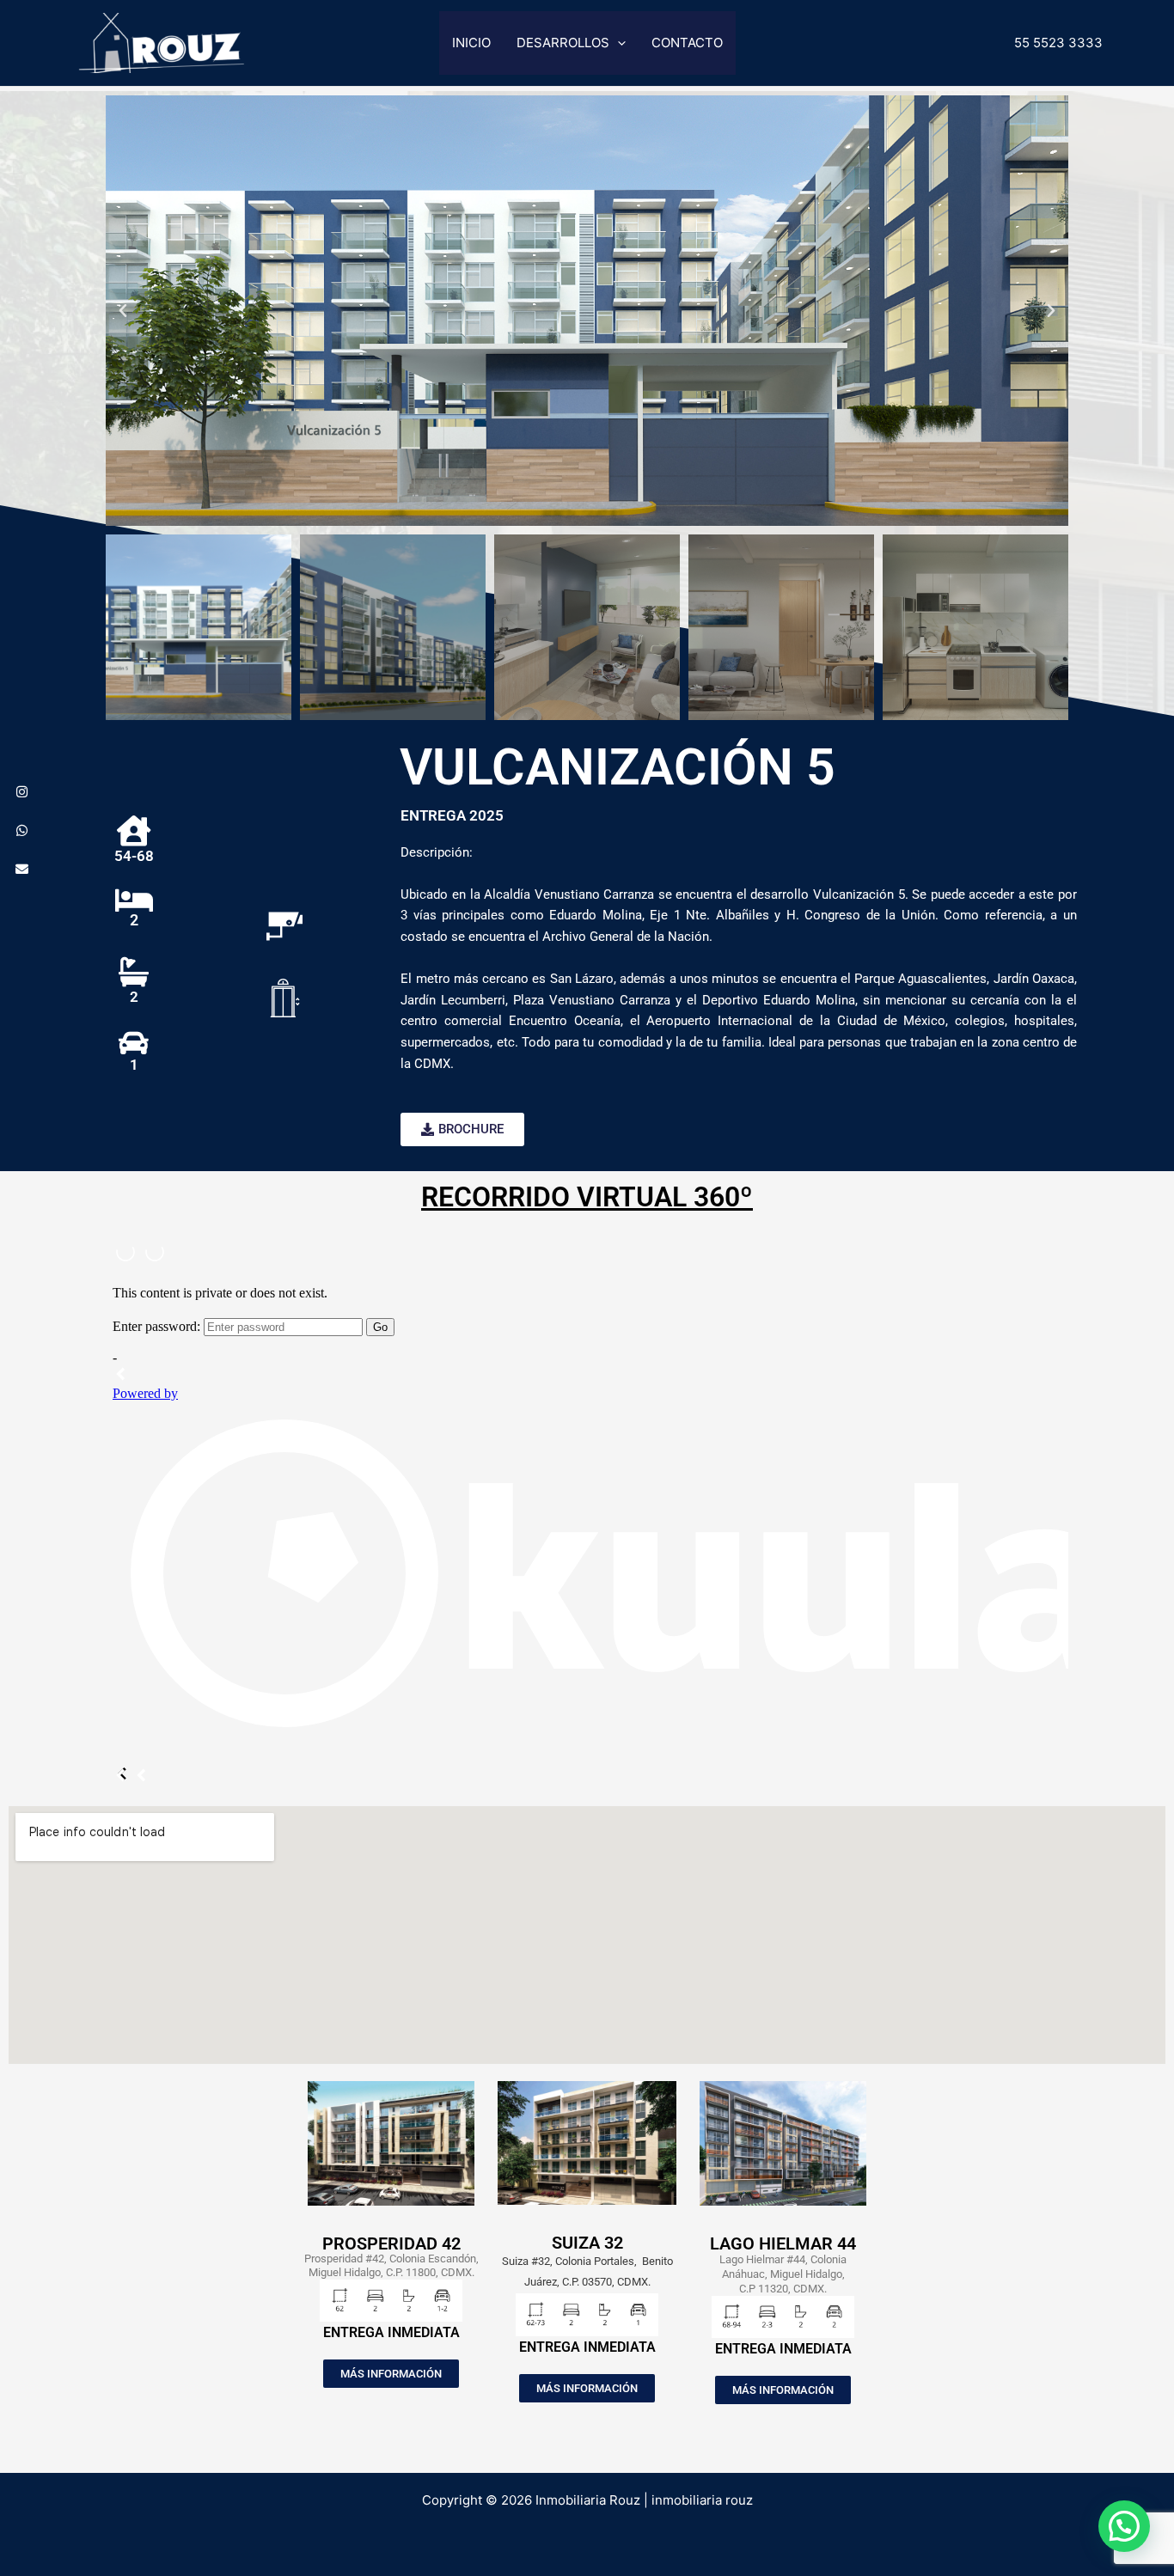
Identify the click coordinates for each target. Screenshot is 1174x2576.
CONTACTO (687, 43)
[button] (618, 43)
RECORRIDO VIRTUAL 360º (587, 1197)
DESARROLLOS (563, 43)
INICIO (471, 43)
